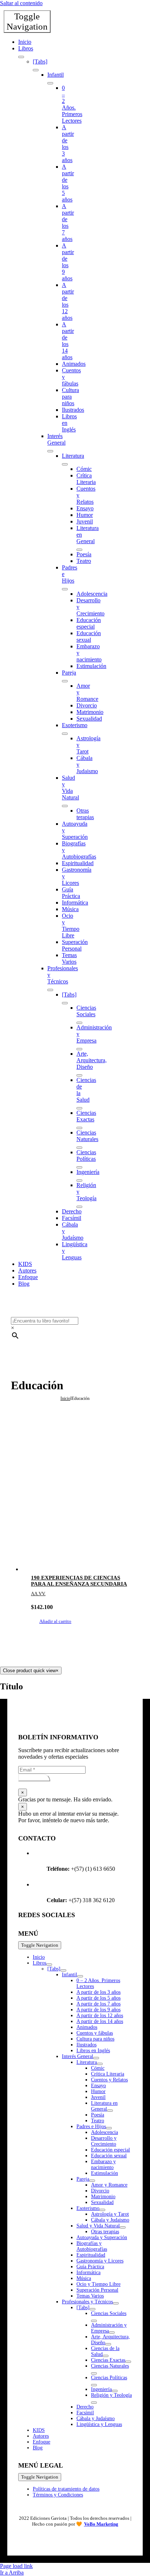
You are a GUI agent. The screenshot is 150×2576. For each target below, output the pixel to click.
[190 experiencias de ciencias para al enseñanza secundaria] (82, 1516)
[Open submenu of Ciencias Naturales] (79, 1148)
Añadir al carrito (55, 1621)
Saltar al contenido (21, 3)
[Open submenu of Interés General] (50, 451)
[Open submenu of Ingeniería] (79, 1180)
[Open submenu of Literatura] (65, 464)
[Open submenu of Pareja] (65, 681)
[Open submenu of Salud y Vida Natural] (65, 806)
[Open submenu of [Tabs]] (36, 70)
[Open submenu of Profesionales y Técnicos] (50, 990)
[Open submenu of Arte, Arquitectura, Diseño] (79, 1075)
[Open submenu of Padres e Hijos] (65, 589)
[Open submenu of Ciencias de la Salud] (79, 1108)
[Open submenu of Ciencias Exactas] (79, 1128)
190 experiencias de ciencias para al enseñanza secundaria (79, 1581)
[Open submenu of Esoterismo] (65, 734)
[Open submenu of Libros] (21, 57)
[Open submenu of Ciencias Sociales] (79, 1023)
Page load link (16, 2566)
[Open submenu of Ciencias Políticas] (79, 1167)
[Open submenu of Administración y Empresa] (79, 1049)
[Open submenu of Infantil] (50, 83)
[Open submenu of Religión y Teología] (79, 1207)
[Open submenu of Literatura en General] (79, 550)
